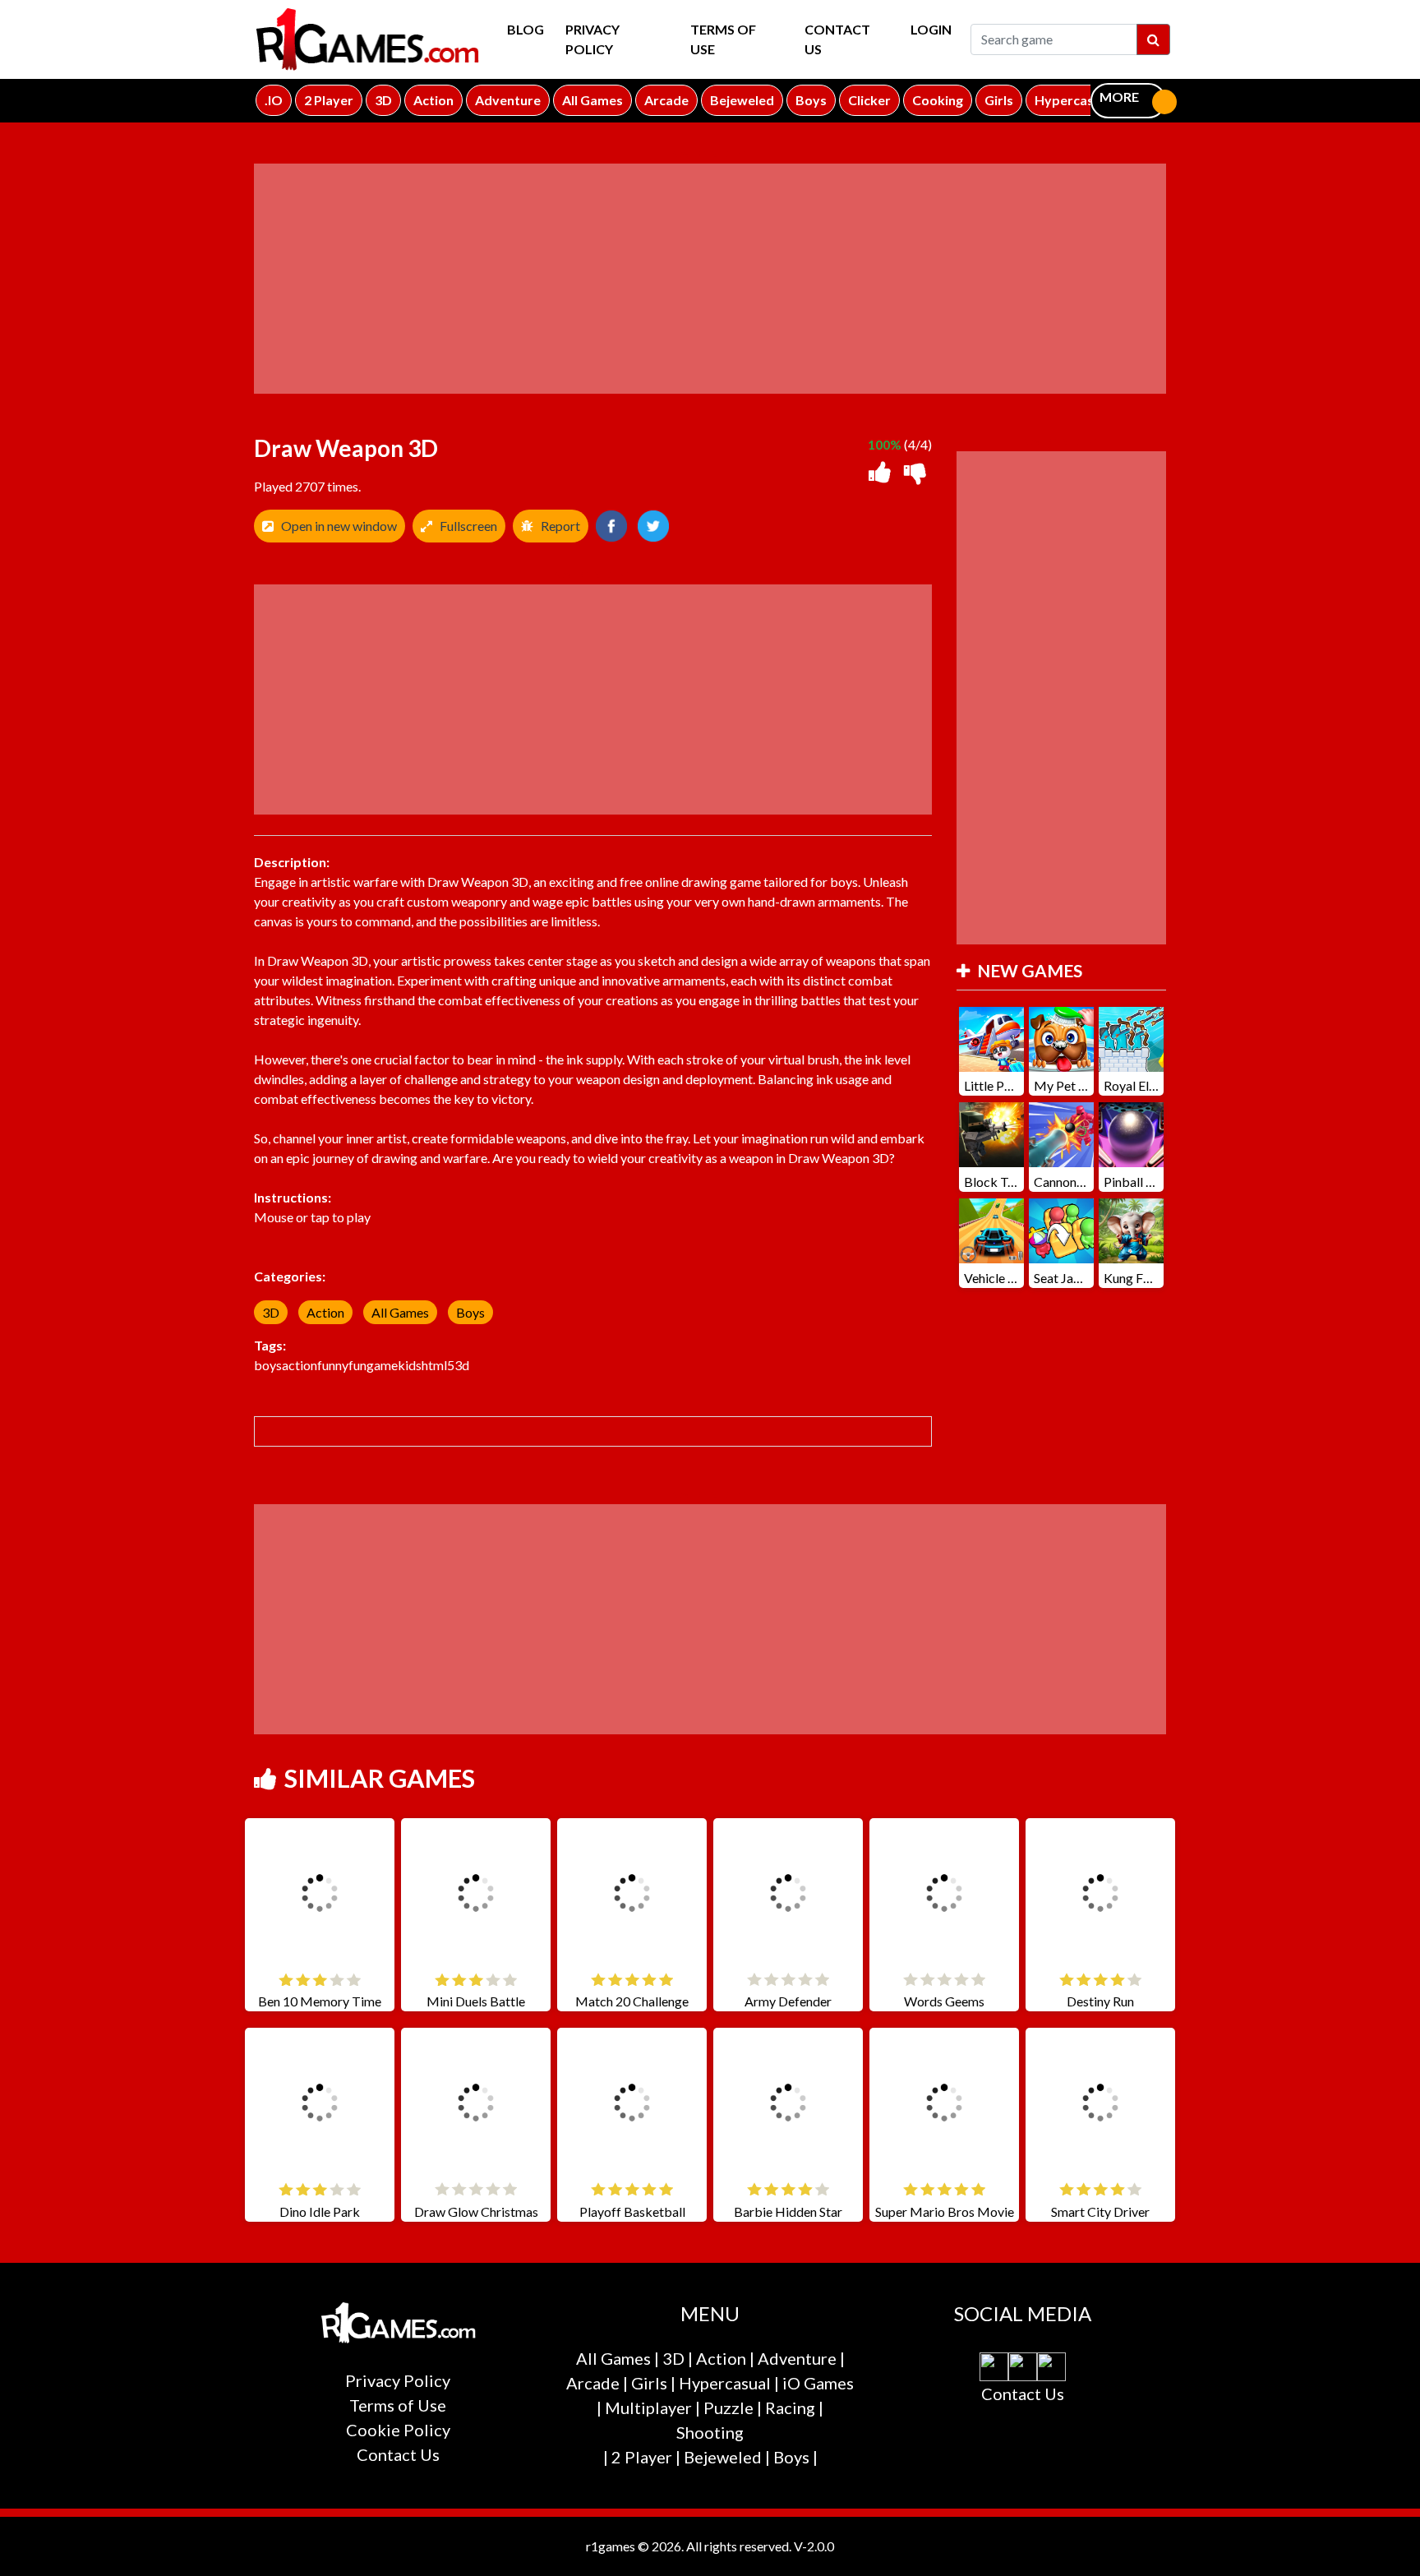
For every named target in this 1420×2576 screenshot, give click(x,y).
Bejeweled (723, 2457)
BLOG (526, 29)
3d (462, 1365)
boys (268, 1365)
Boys (470, 1312)
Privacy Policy (592, 39)
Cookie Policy (398, 2430)
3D (271, 1312)
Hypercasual (725, 2383)
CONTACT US (837, 39)
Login (931, 29)
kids (410, 1365)
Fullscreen (468, 526)
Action (325, 1312)
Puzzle (728, 2407)
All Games (400, 1312)
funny (333, 1365)
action (300, 1365)
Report (560, 526)
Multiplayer (648, 2407)
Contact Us (398, 2454)
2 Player (642, 2457)
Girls (649, 2383)
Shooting (710, 2432)
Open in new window (339, 526)
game (382, 1365)
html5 (438, 1365)
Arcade (593, 2383)
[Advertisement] (710, 279)
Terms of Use (723, 39)
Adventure (797, 2358)
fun (357, 1365)
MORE (1119, 97)
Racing (790, 2407)
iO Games (818, 2383)
